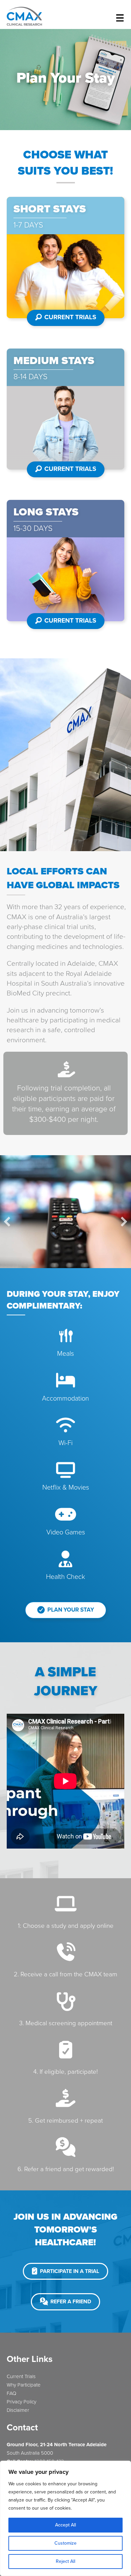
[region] (65, 2518)
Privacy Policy (21, 2402)
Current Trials (21, 2376)
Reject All (65, 2561)
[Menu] (120, 18)
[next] (124, 1222)
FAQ (11, 2393)
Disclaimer (18, 2410)
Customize (65, 2543)
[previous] (7, 1222)
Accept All (65, 2525)
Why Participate (24, 2385)
